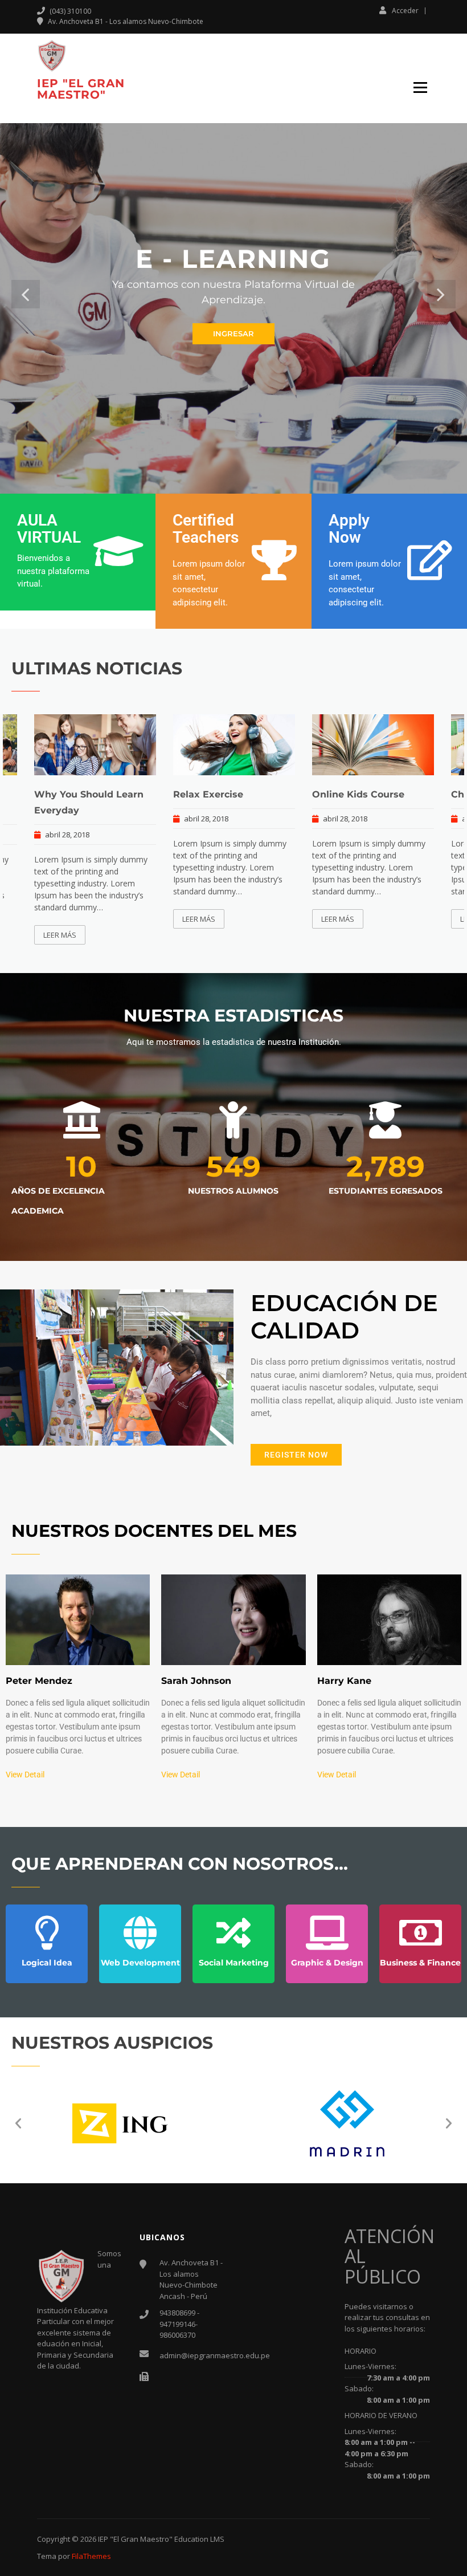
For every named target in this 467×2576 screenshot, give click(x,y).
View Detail (25, 1775)
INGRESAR (233, 333)
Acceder (405, 10)
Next (441, 294)
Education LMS (199, 2539)
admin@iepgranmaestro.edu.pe (215, 2355)
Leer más (60, 935)
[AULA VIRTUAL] (118, 551)
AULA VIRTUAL (49, 529)
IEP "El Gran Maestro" (81, 89)
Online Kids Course (358, 794)
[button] (18, 2123)
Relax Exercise (208, 794)
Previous (26, 294)
